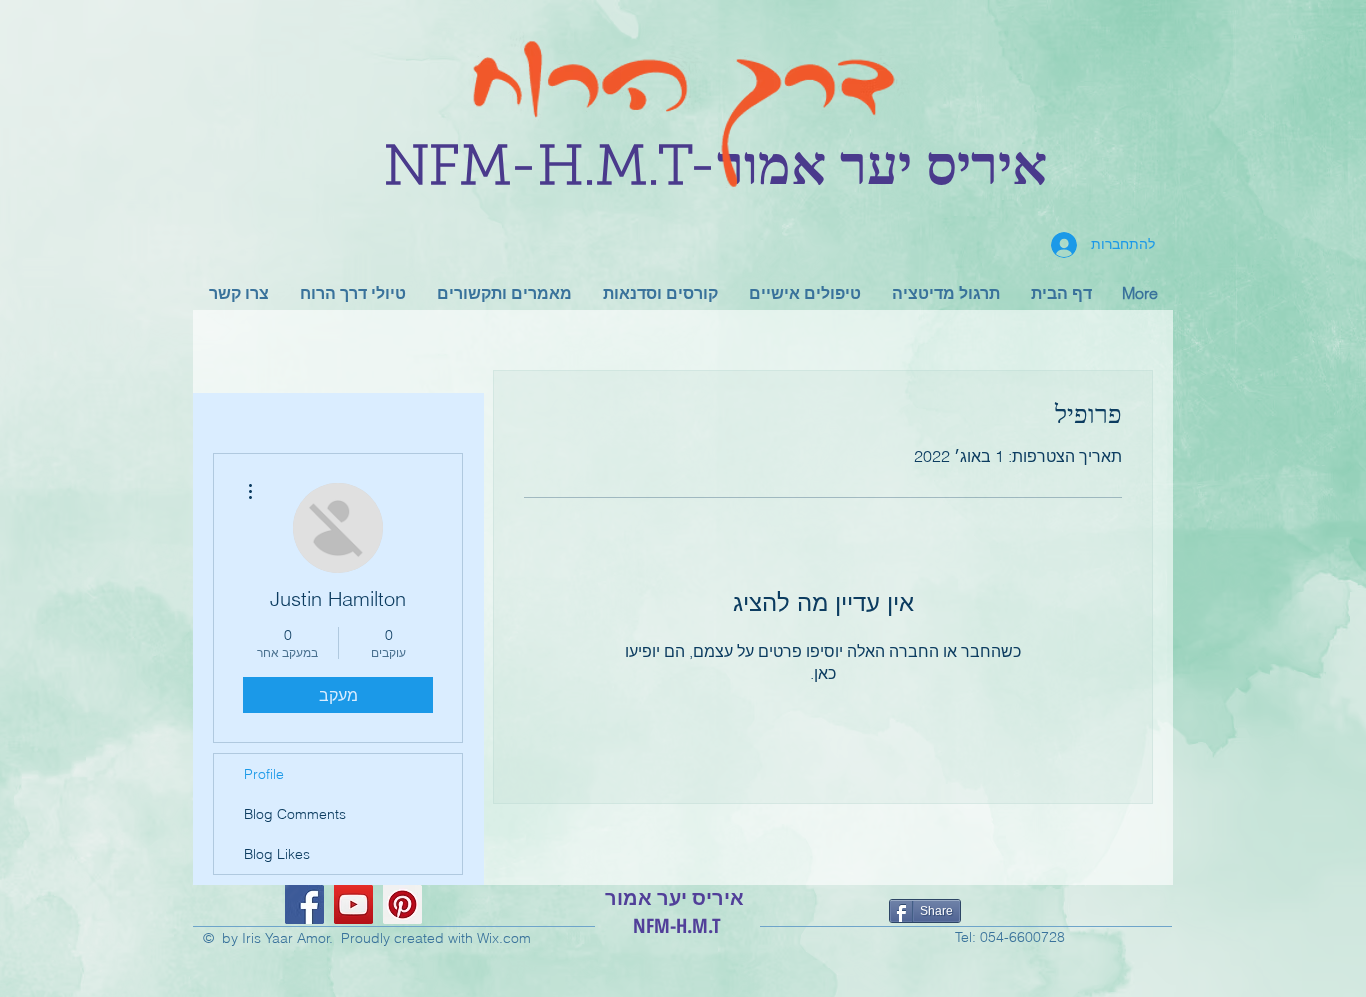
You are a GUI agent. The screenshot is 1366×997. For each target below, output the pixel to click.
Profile (264, 774)
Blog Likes (277, 854)
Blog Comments (295, 814)
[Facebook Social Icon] (304, 904)
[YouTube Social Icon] (353, 904)
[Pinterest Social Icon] (402, 904)
